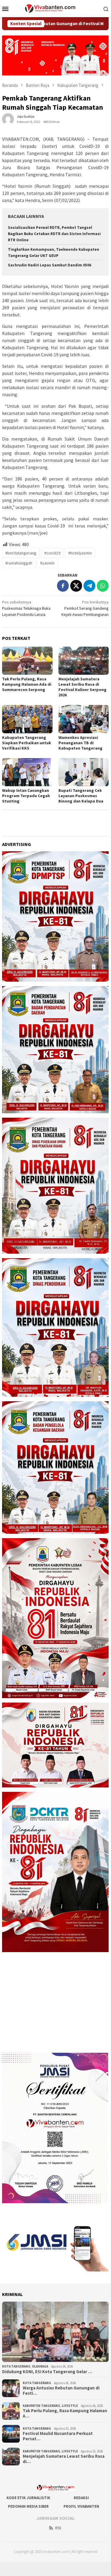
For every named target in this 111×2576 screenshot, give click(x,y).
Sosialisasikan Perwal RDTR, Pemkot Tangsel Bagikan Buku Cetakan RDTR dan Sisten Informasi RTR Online (54, 234)
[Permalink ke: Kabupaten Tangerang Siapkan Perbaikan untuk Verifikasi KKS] (27, 719)
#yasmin (47, 563)
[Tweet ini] (76, 586)
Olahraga (40, 2366)
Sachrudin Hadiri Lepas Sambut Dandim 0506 (50, 265)
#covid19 (52, 553)
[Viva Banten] (55, 8)
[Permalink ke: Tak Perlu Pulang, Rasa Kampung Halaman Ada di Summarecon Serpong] (27, 661)
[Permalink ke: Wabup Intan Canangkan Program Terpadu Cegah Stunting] (27, 772)
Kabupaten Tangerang (41, 2406)
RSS (58, 2528)
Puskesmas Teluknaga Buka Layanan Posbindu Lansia (26, 608)
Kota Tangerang (16, 2366)
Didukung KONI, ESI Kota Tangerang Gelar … (47, 2372)
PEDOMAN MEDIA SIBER (28, 2506)
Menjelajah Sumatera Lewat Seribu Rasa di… (64, 2459)
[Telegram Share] (89, 586)
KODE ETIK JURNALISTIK (28, 2498)
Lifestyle (70, 2406)
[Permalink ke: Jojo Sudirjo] (8, 119)
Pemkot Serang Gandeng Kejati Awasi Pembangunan (85, 608)
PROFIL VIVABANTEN (81, 2506)
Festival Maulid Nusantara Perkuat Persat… (58, 2436)
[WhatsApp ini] (103, 586)
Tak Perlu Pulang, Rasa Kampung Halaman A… (65, 2413)
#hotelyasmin (80, 553)
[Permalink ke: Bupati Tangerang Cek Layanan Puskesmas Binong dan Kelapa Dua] (84, 772)
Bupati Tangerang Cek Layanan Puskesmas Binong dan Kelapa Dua (81, 796)
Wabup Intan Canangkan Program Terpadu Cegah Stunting (26, 796)
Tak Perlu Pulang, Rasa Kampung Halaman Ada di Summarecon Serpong (27, 684)
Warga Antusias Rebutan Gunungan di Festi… (61, 2391)
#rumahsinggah (19, 563)
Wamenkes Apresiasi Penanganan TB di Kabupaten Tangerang (80, 743)
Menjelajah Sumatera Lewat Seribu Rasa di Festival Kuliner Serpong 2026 (83, 687)
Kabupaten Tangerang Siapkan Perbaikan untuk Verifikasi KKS (27, 743)
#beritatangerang (21, 553)
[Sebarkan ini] (63, 586)
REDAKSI (81, 2498)
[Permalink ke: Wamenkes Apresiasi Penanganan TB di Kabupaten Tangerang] (84, 719)
